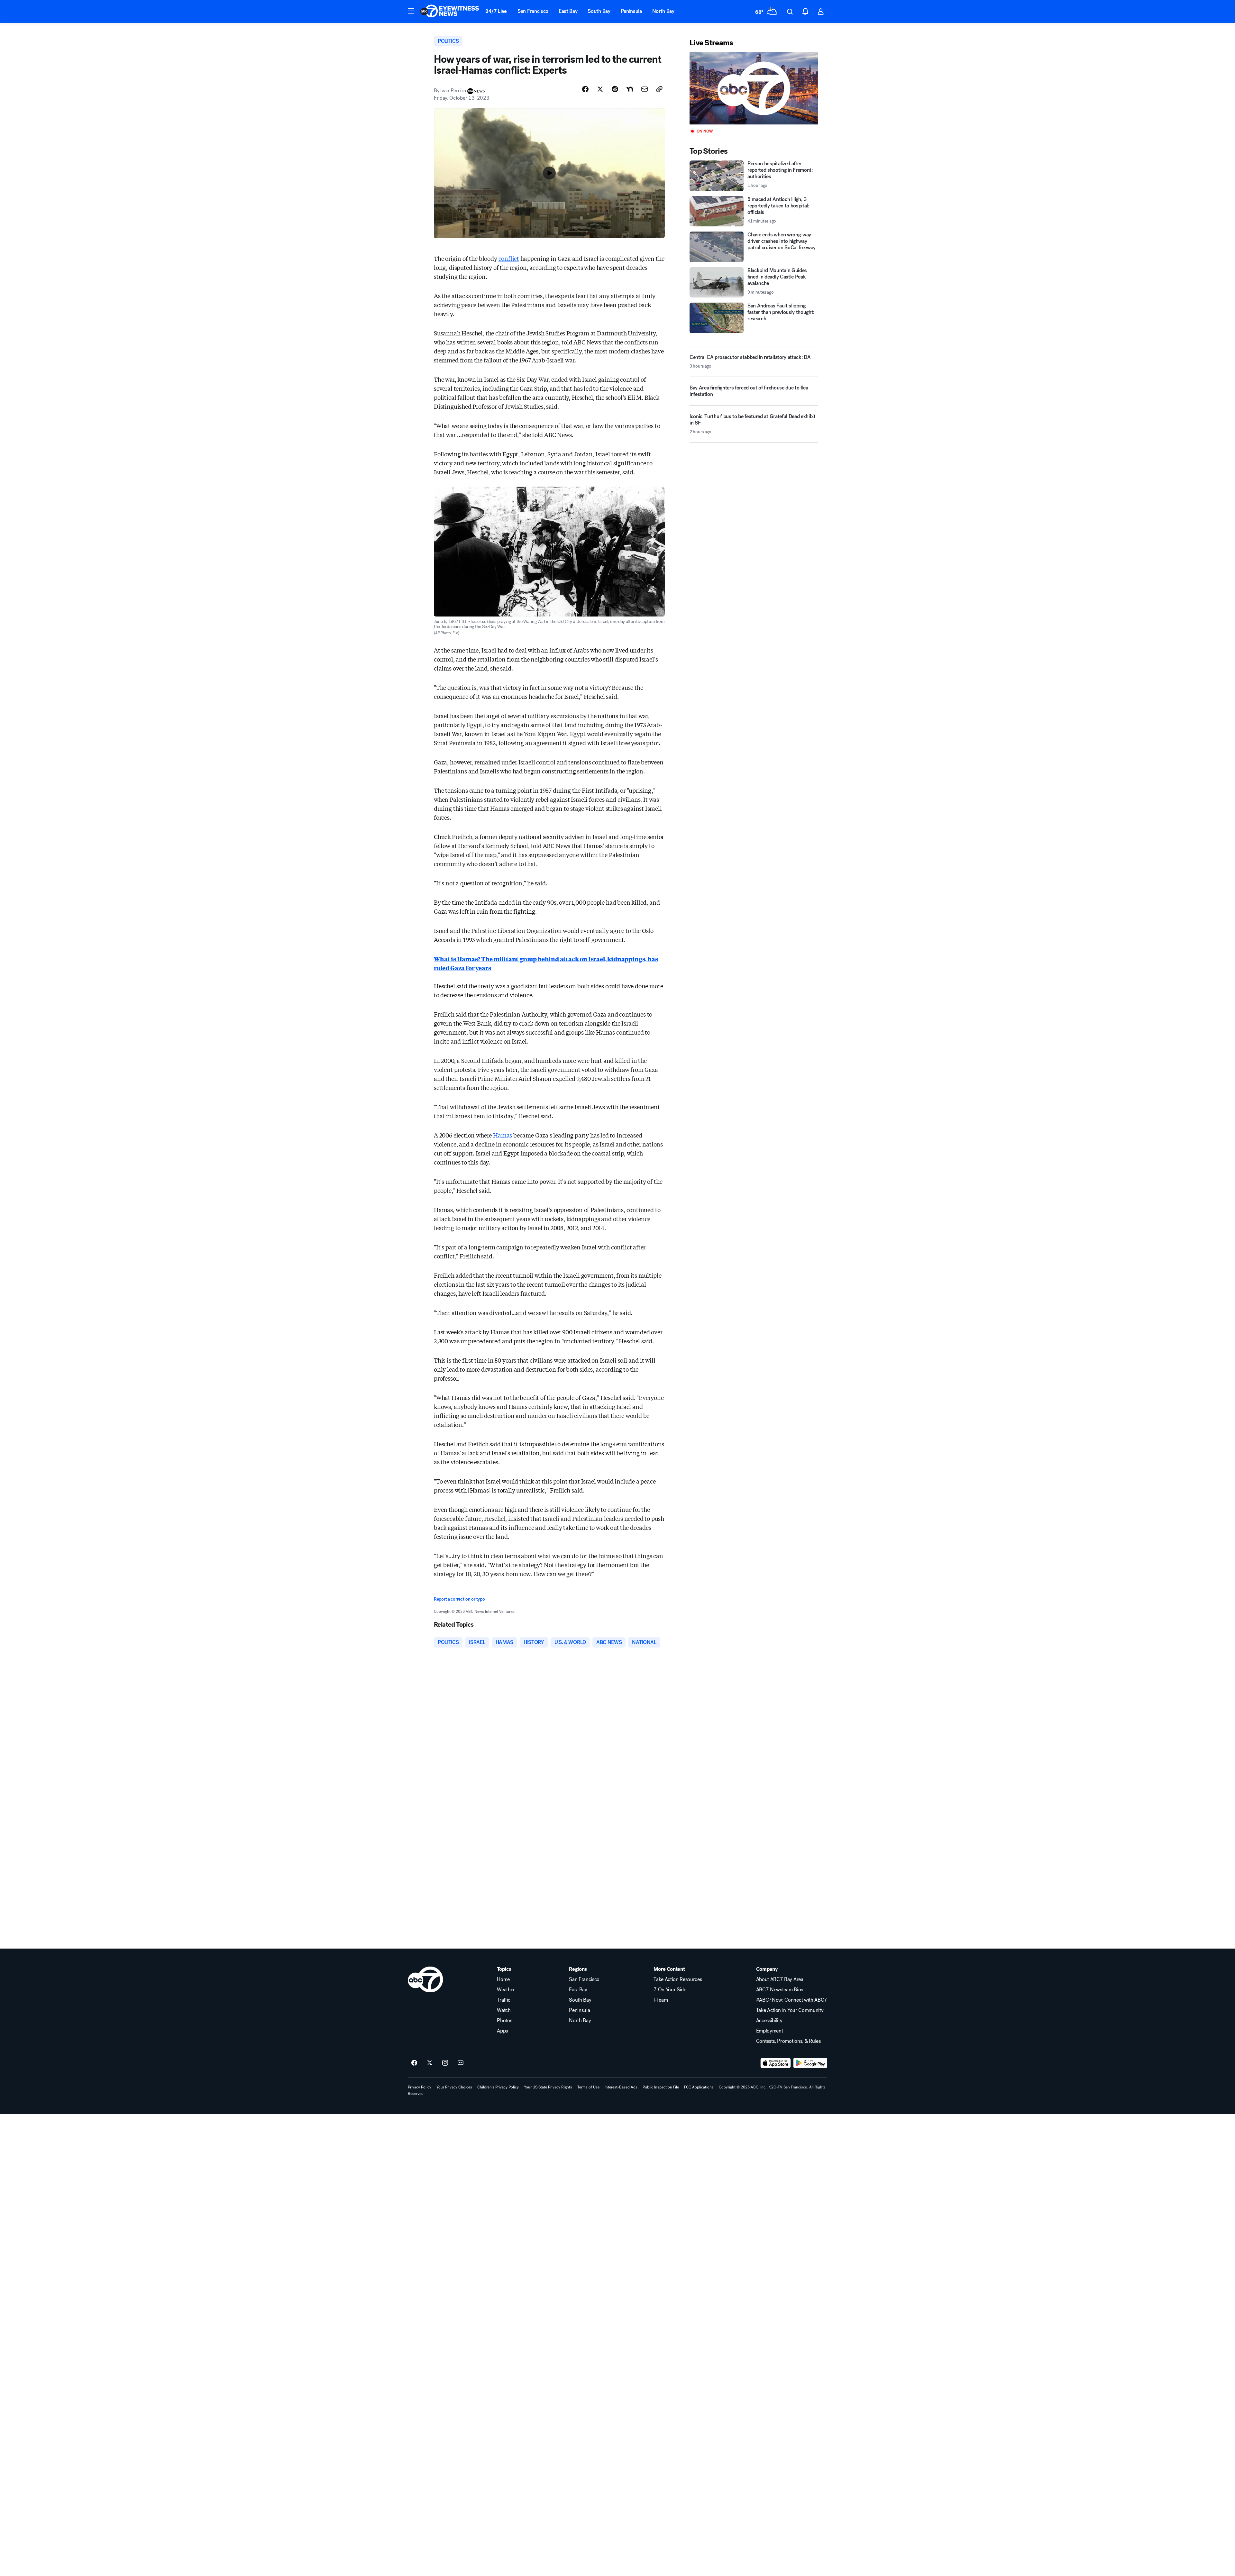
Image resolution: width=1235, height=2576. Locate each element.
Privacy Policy (420, 2087)
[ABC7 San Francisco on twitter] (430, 2063)
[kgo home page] (425, 1979)
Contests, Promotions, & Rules (788, 2041)
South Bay (599, 11)
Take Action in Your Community (790, 2010)
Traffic (504, 2000)
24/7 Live (496, 11)
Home (503, 1979)
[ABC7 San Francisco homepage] (450, 12)
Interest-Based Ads (621, 2087)
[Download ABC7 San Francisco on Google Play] (810, 2063)
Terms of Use (588, 2087)
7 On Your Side (670, 1990)
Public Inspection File (661, 2087)
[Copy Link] (659, 89)
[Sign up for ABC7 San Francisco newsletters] (461, 2063)
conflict (509, 258)
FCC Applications (699, 2087)
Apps (502, 2031)
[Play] (754, 88)
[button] (411, 11)
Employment (770, 2031)
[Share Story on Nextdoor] (630, 89)
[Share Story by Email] (645, 89)
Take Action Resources (678, 1979)
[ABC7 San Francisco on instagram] (445, 2063)
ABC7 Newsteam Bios (780, 1990)
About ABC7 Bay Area (780, 1979)
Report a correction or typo (459, 1599)
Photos (504, 2021)
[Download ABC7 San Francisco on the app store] (776, 2063)
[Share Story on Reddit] (615, 89)
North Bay (663, 11)
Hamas (503, 1135)
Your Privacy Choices (454, 2087)
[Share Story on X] (600, 89)
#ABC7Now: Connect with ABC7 (792, 2000)
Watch (504, 2010)
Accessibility (769, 2021)
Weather (506, 1990)
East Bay (568, 11)
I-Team (661, 2000)
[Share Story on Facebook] (585, 89)
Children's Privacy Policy (498, 2087)
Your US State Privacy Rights (548, 2087)
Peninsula (631, 11)
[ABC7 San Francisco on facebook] (414, 2063)
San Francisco (533, 11)
